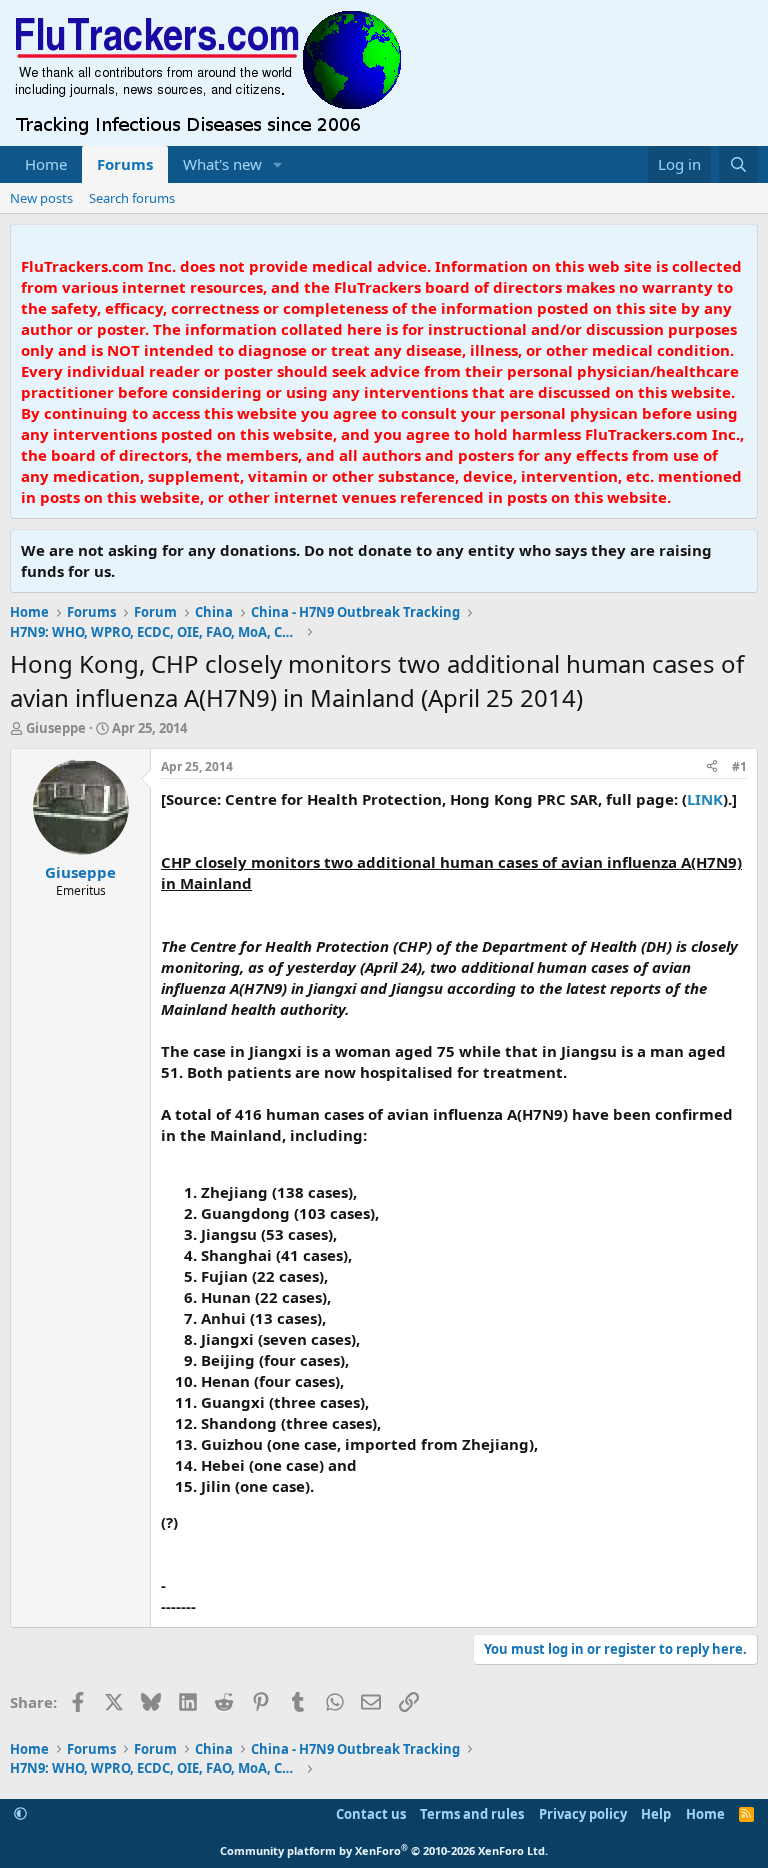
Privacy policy (583, 1814)
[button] (278, 164)
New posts (41, 198)
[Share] (712, 767)
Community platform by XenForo (384, 1850)
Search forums (132, 198)
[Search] (738, 164)
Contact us (371, 1814)
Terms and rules (472, 1814)
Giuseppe (56, 728)
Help (656, 1814)
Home (46, 164)
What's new (222, 164)
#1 (739, 766)
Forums (125, 164)
